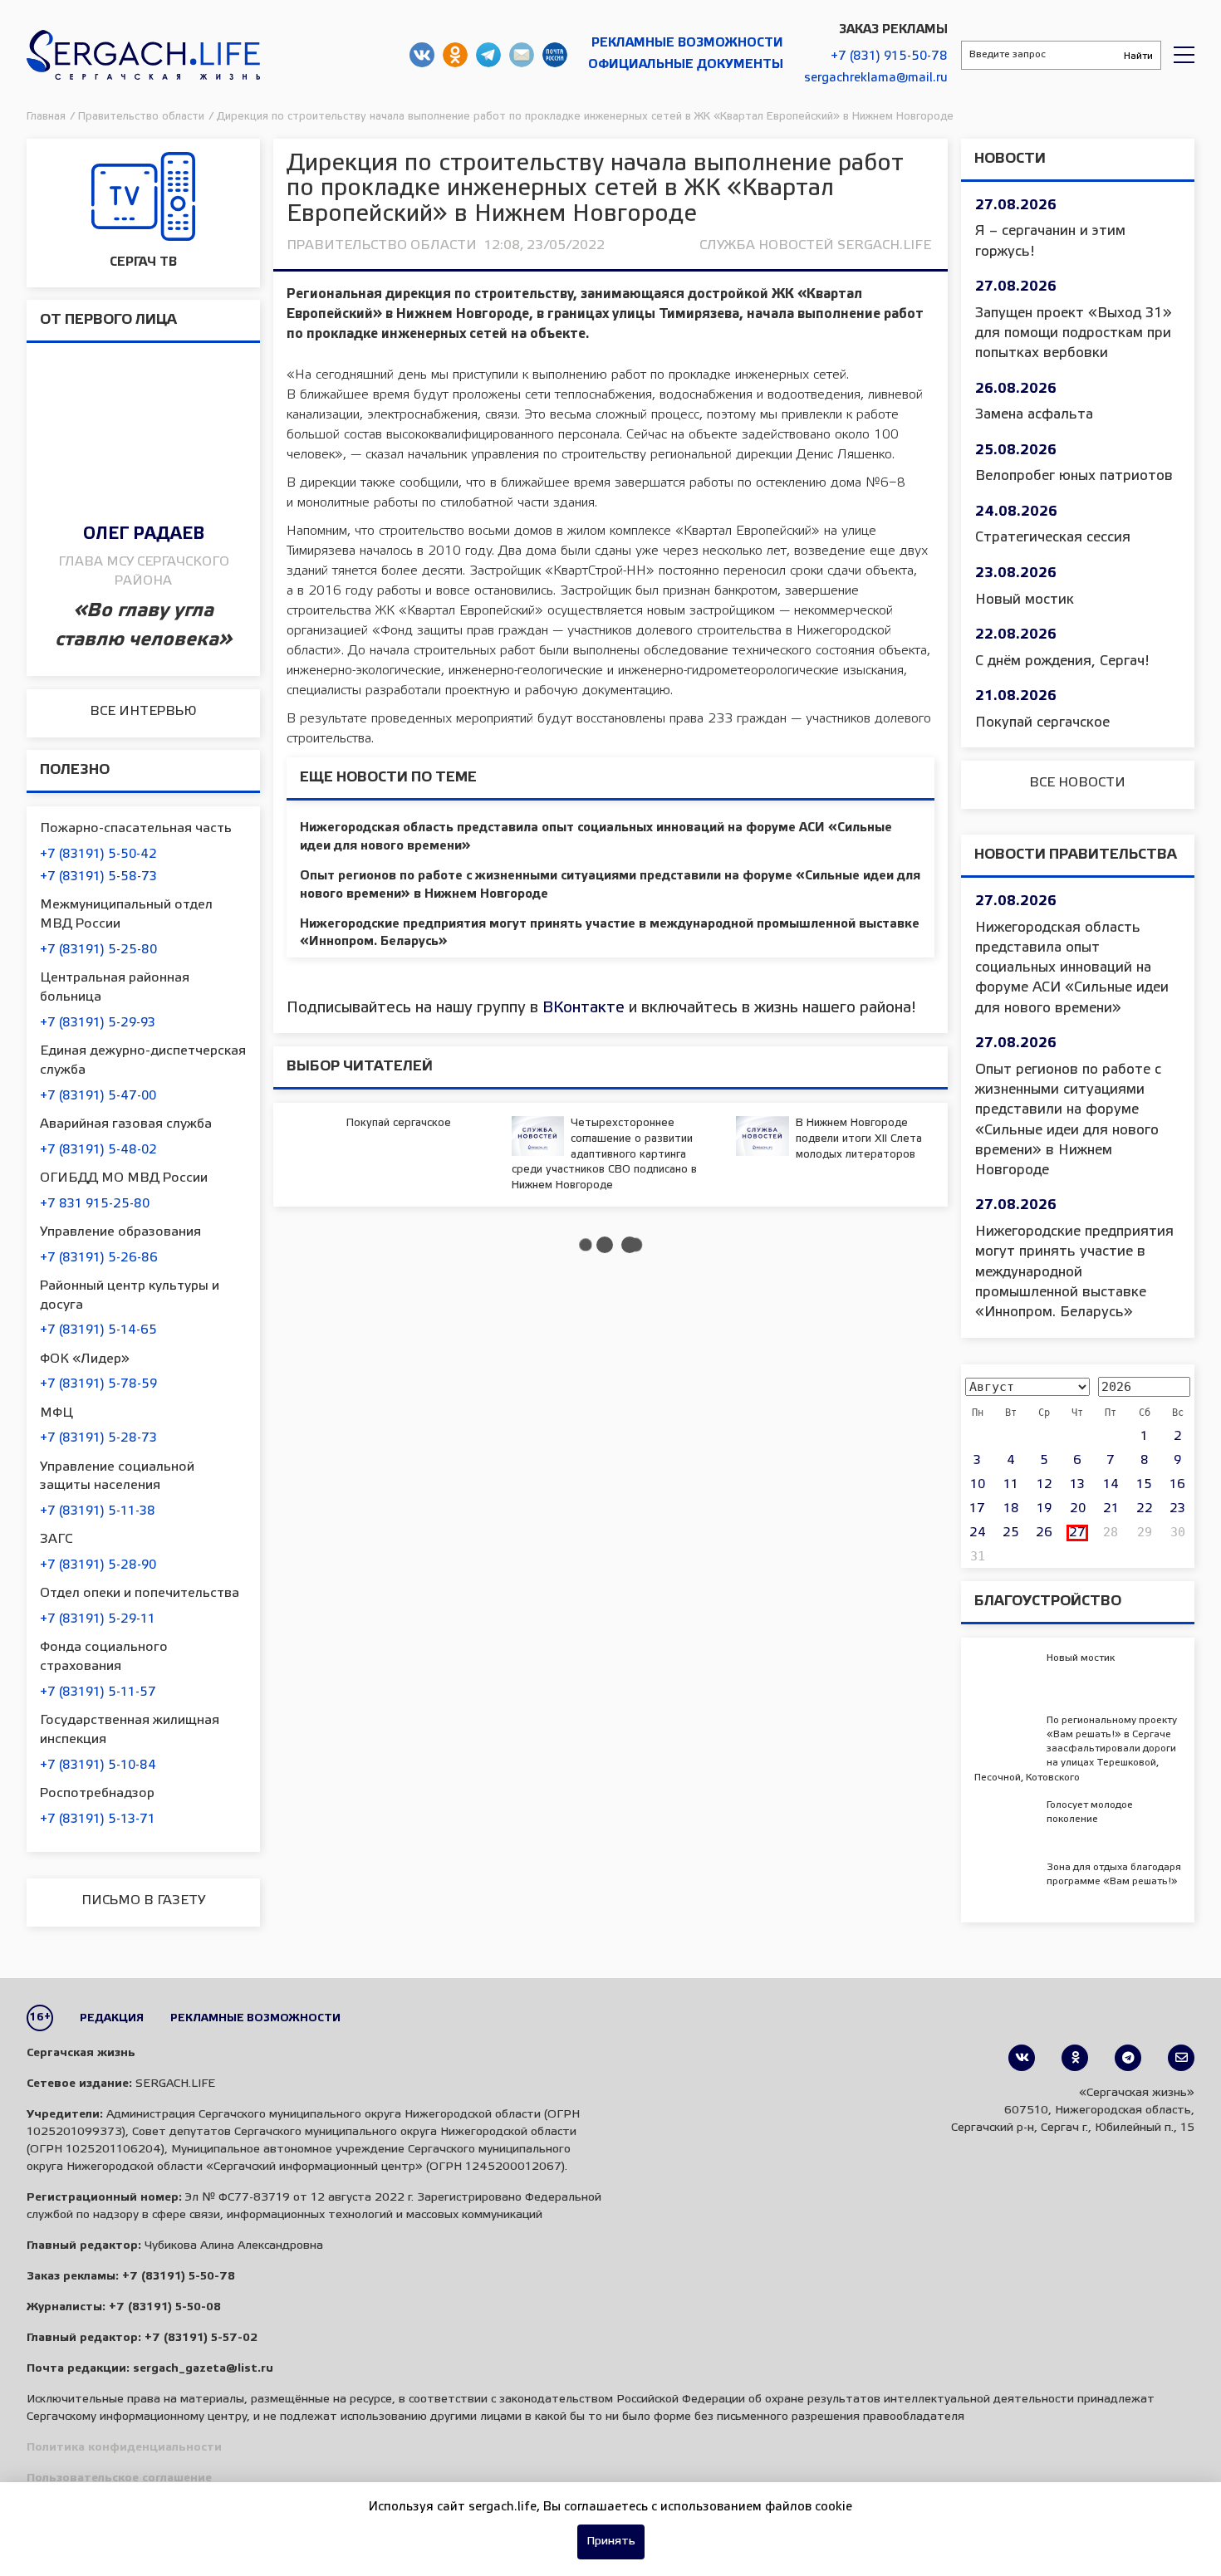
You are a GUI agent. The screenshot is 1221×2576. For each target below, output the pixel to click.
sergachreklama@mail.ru (876, 78)
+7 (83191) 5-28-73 (98, 1438)
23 (1177, 1509)
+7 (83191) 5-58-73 (98, 877)
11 (1011, 1485)
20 (1078, 1509)
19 (1044, 1509)
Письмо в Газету (143, 1900)
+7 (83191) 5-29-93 (98, 1023)
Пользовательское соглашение (119, 2478)
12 (1044, 1485)
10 (978, 1485)
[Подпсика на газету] (1181, 2058)
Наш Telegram (488, 55)
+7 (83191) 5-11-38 (98, 1511)
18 (1011, 1509)
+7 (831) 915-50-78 (889, 56)
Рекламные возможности (687, 43)
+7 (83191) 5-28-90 (98, 1565)
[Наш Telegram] (1128, 2058)
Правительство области (382, 245)
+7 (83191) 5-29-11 (98, 1619)
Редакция (112, 2018)
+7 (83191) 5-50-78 (179, 2277)
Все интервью (143, 711)
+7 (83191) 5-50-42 (98, 855)
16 (1177, 1485)
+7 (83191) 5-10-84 (98, 1765)
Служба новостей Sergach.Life (815, 245)
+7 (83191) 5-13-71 (98, 1819)
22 (1145, 1509)
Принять (611, 2542)
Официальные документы (686, 65)
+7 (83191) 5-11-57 (98, 1692)
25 (1011, 1533)
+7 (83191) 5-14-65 (98, 1330)
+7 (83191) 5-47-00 (98, 1096)
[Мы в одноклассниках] (1075, 2058)
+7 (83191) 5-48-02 (98, 1150)
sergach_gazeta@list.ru (522, 55)
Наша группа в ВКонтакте (422, 55)
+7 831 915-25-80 (95, 1204)
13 (1077, 1485)
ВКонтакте (584, 1008)
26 (1044, 1533)
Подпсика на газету (555, 55)
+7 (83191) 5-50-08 (165, 2307)
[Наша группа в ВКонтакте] (1022, 2058)
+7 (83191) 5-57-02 (201, 2338)
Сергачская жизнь (143, 55)
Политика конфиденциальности (124, 2448)
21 (1111, 1509)
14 (1111, 1485)
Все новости (1077, 783)
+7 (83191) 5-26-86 (99, 1258)
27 (1077, 1533)
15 (1144, 1485)
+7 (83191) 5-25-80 (98, 950)
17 (977, 1509)
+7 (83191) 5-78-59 (98, 1384)
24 (978, 1533)
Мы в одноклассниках (455, 55)
